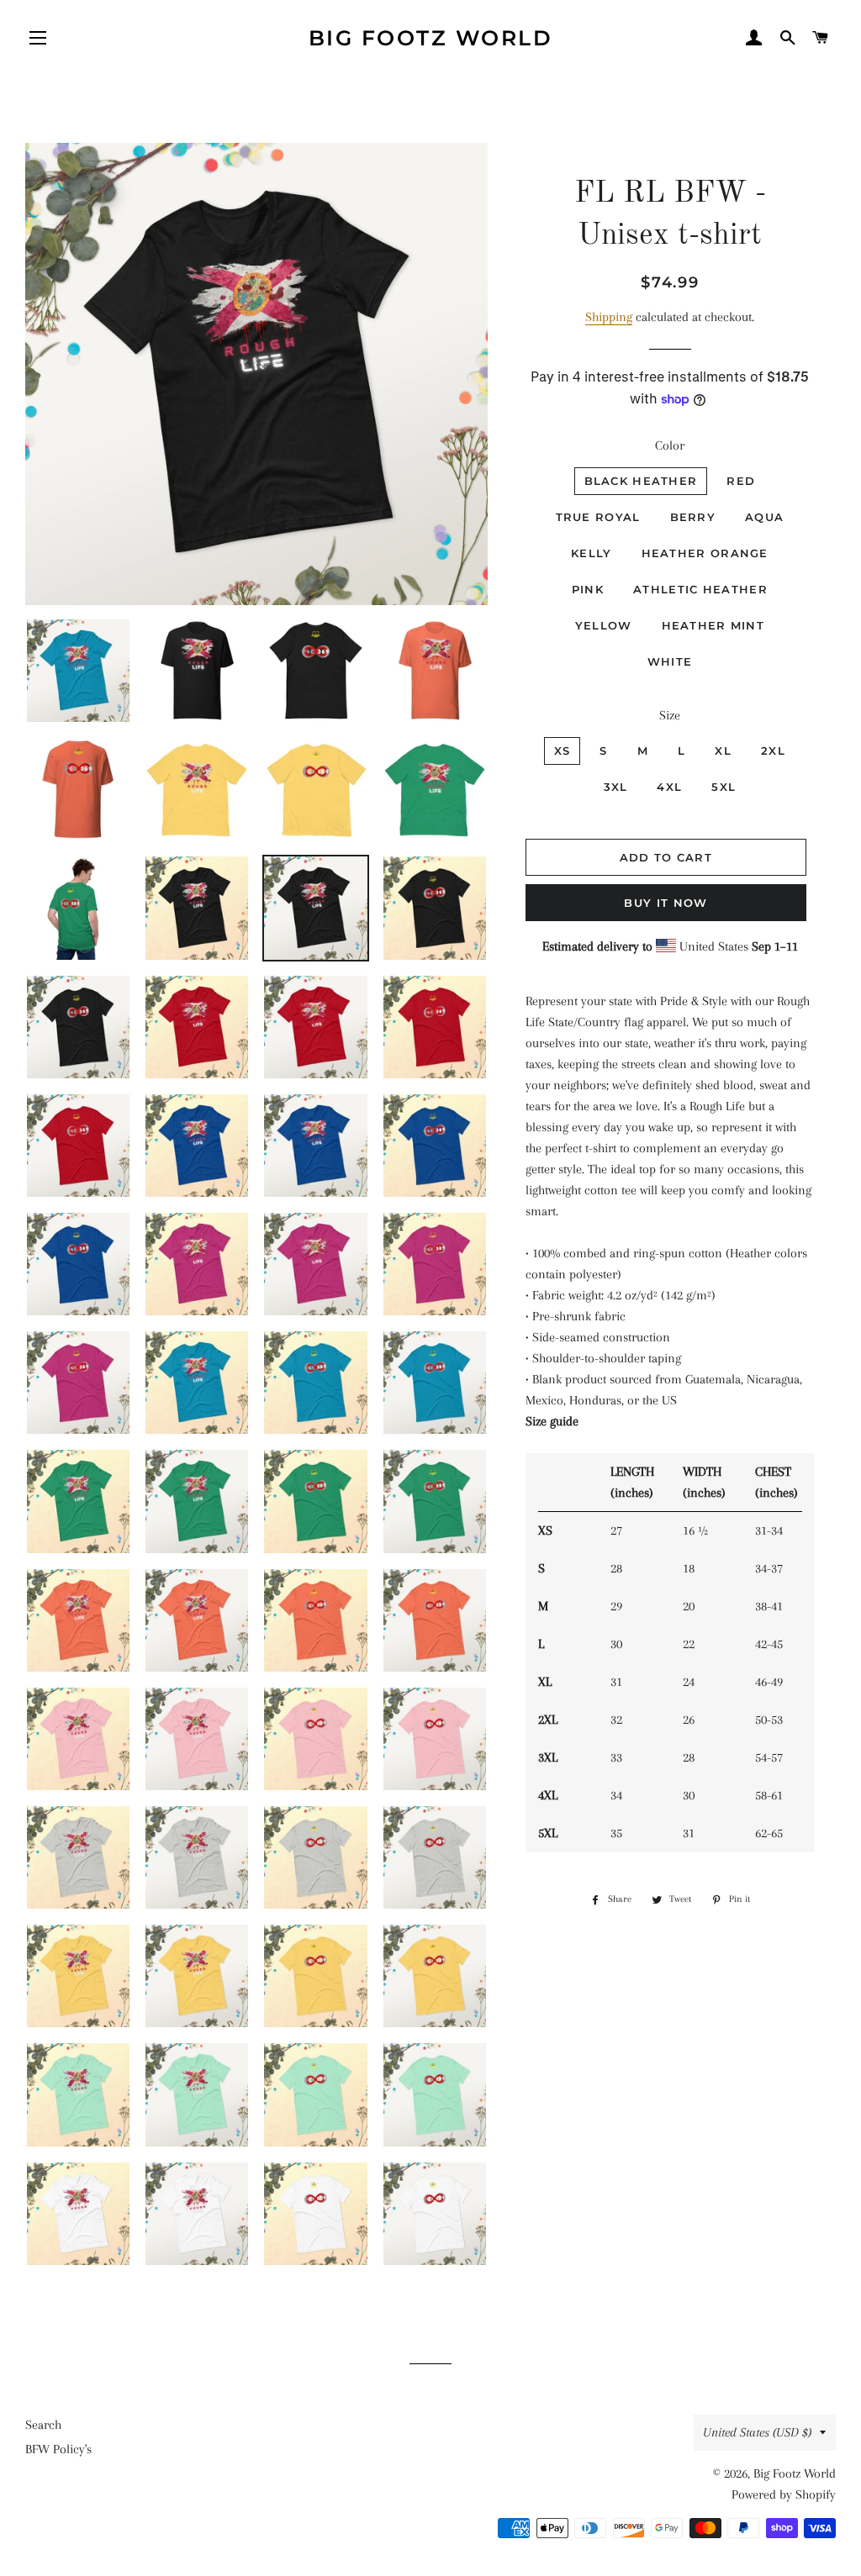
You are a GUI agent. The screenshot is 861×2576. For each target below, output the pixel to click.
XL (723, 751)
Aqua (764, 517)
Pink (588, 589)
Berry (693, 517)
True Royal (598, 517)
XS (563, 751)
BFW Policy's (58, 2449)
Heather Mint (713, 625)
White (670, 661)
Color (670, 445)
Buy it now (666, 903)
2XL (773, 751)
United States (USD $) (757, 2432)
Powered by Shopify (784, 2494)
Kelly (592, 553)
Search (43, 2425)
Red (741, 481)
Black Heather (641, 481)
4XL (669, 787)
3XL (616, 787)
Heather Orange (705, 553)
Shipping (609, 317)
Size (670, 715)
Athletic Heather (700, 589)
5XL (724, 787)
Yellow (604, 625)
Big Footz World (431, 38)
